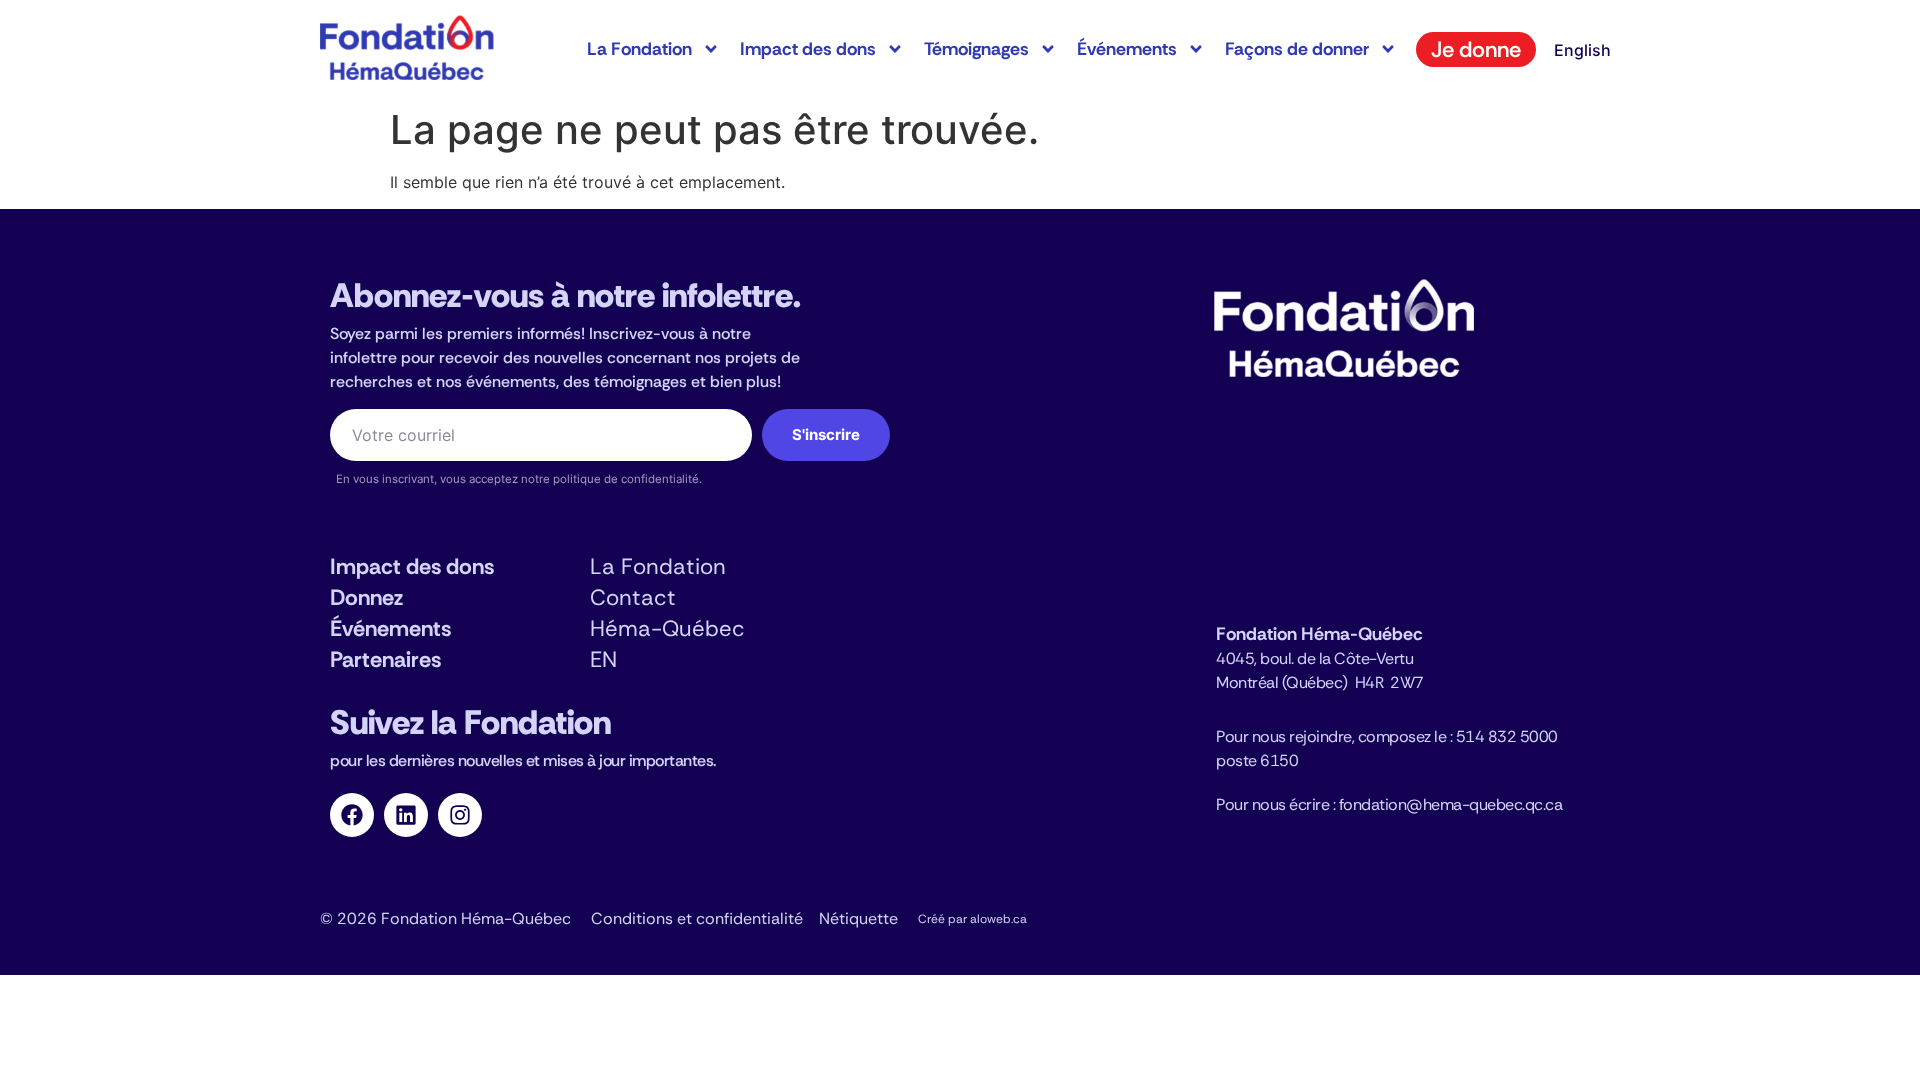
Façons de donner (1297, 49)
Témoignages (976, 49)
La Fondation (639, 49)
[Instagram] (460, 815)
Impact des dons (808, 49)
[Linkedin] (406, 815)
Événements (1127, 49)
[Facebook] (352, 815)
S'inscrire (826, 434)
